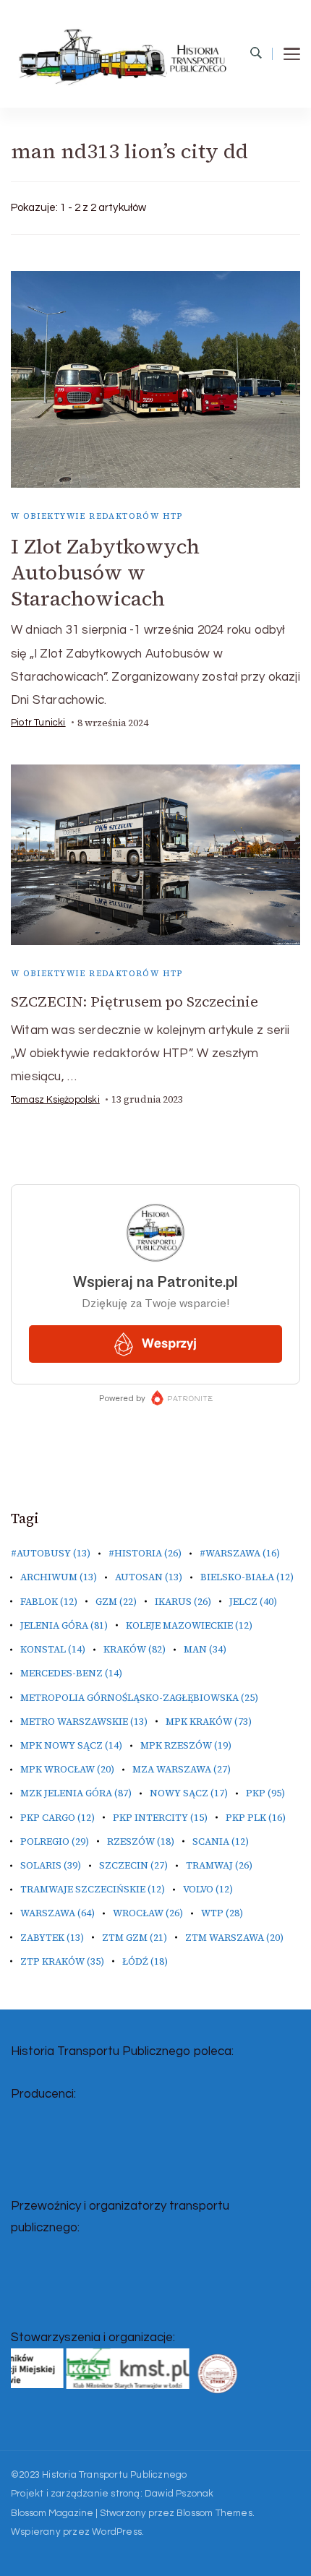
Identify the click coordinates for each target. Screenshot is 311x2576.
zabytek (52, 1938)
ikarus (183, 1602)
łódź (145, 1961)
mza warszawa (182, 1769)
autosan (149, 1577)
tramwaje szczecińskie (93, 1889)
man (205, 1649)
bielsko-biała (247, 1577)
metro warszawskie (84, 1722)
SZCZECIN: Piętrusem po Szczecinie (135, 1001)
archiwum (59, 1577)
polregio (55, 1841)
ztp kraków (62, 1961)
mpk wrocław (67, 1769)
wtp (222, 1913)
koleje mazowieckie (189, 1625)
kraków (135, 1649)
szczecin (133, 1865)
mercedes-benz (71, 1673)
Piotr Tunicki (38, 723)
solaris (51, 1865)
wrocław (148, 1913)
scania (221, 1841)
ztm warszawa (234, 1938)
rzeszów (141, 1841)
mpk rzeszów (186, 1745)
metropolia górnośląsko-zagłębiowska (139, 1698)
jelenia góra (64, 1625)
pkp (265, 1793)
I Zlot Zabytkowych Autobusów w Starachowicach (105, 572)
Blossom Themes (214, 2513)
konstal (53, 1649)
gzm (116, 1602)
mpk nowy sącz (71, 1745)
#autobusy (51, 1553)
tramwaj (219, 1865)
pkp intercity (160, 1818)
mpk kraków (209, 1722)
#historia (145, 1553)
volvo (208, 1889)
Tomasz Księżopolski (55, 1100)
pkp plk (256, 1818)
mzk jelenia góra (76, 1793)
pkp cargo (57, 1818)
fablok (49, 1602)
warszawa (57, 1913)
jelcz (253, 1602)
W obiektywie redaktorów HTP (97, 516)
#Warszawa (240, 1553)
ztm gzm (135, 1938)
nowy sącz (189, 1793)
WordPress (117, 2532)
